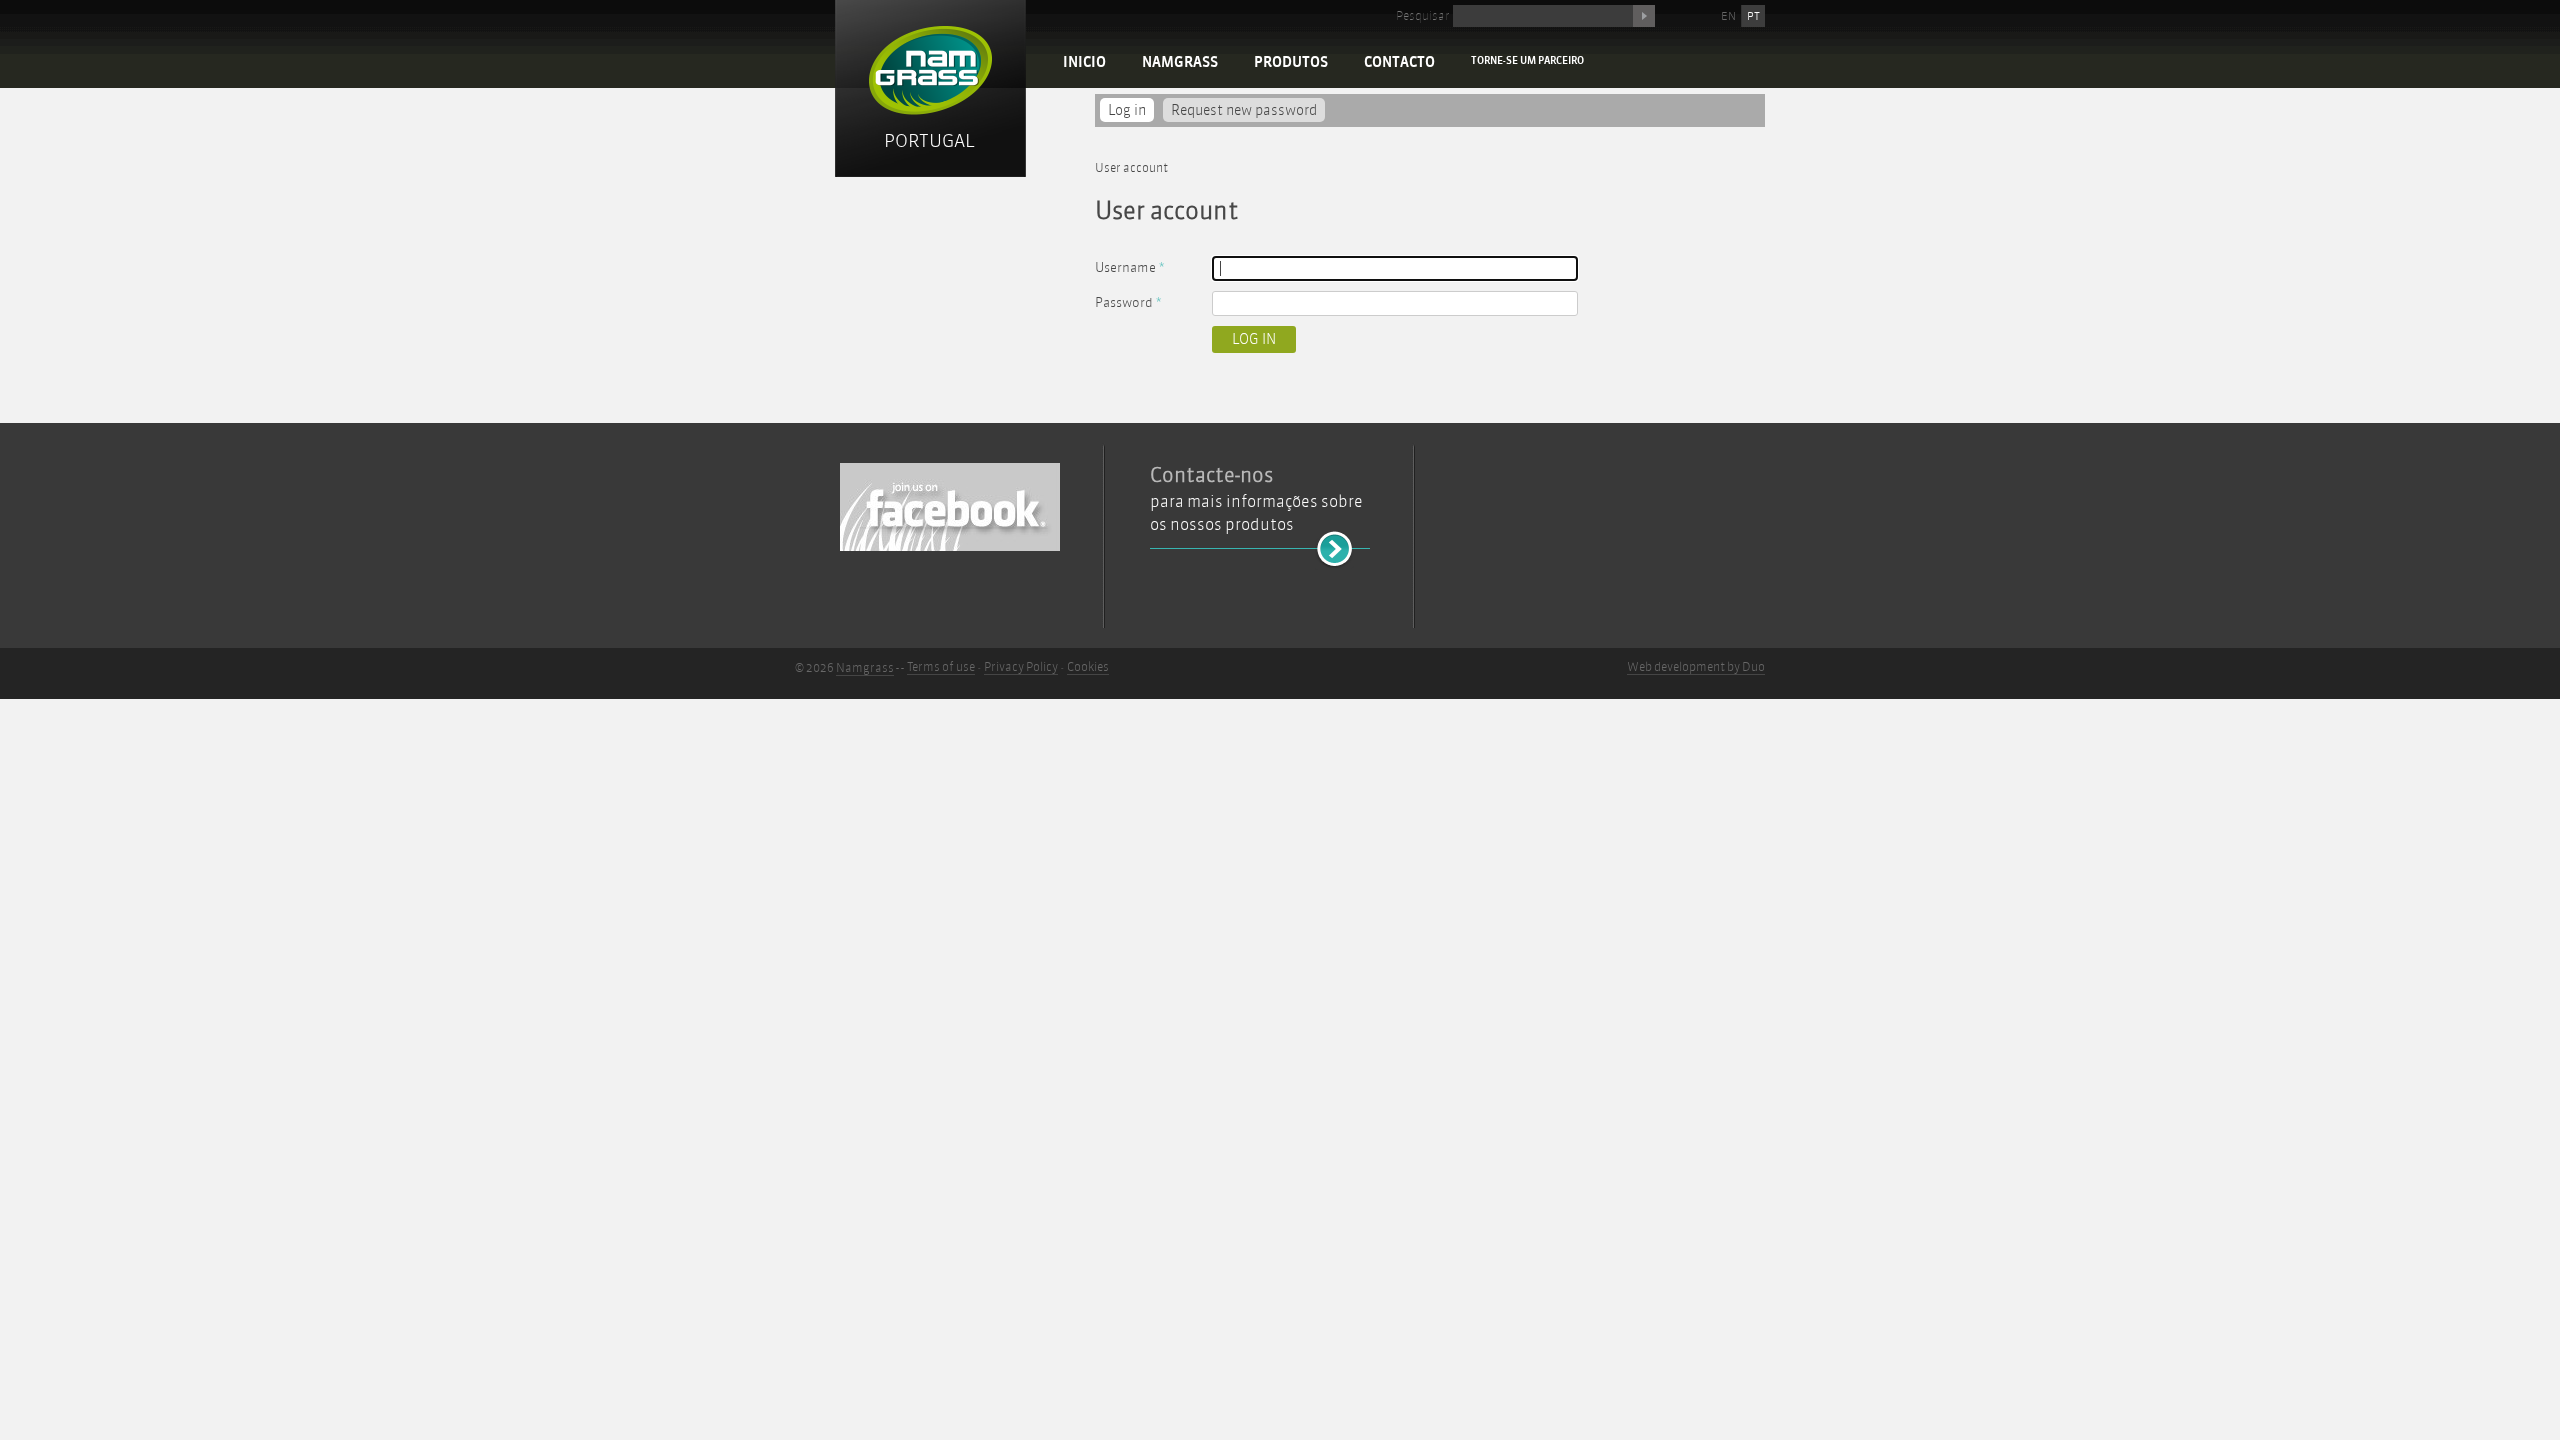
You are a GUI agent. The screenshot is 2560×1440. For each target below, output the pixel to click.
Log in (1131, 110)
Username (1129, 267)
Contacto (1399, 62)
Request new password (1244, 110)
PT (1753, 16)
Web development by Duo (1696, 667)
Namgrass (1180, 62)
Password (1128, 302)
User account (1131, 168)
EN (1728, 16)
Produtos (1291, 62)
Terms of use (941, 667)
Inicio (1084, 62)
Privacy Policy (1021, 667)
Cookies (1088, 667)
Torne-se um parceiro (1527, 60)
